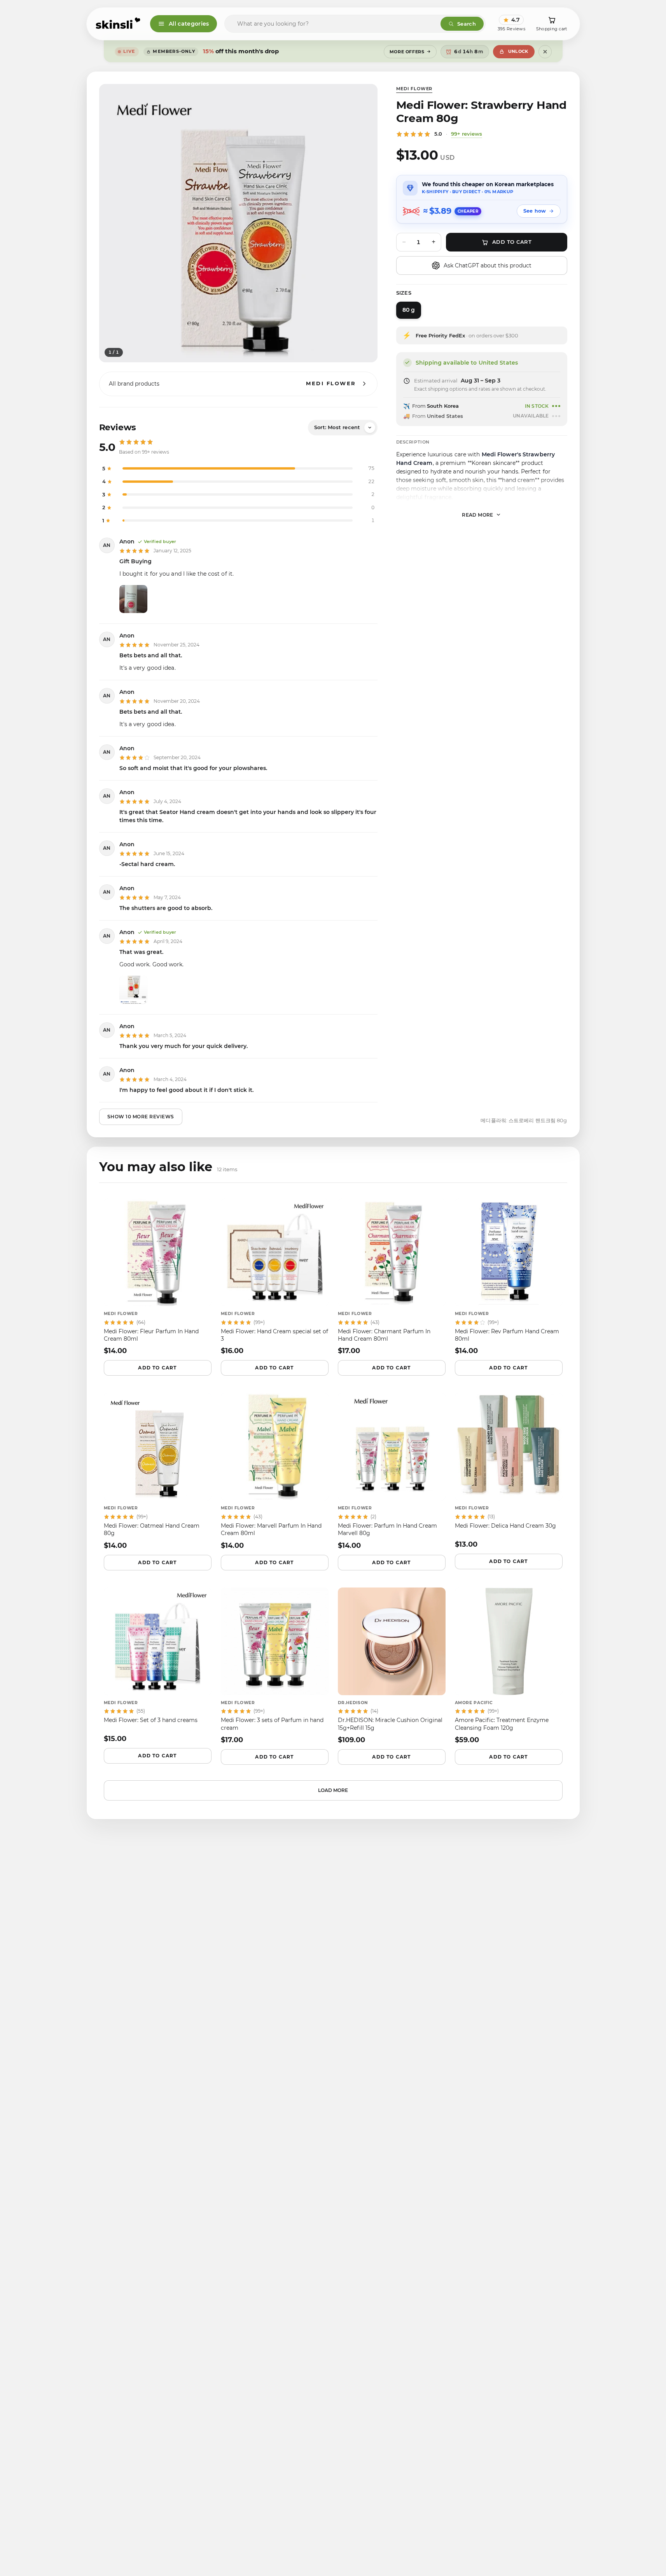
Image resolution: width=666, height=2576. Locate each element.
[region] (238, 223)
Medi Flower (414, 89)
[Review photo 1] (133, 599)
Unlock (518, 51)
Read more (478, 514)
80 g (409, 310)
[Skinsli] (118, 24)
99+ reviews (467, 134)
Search (467, 24)
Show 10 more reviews (141, 1117)
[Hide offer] (545, 52)
